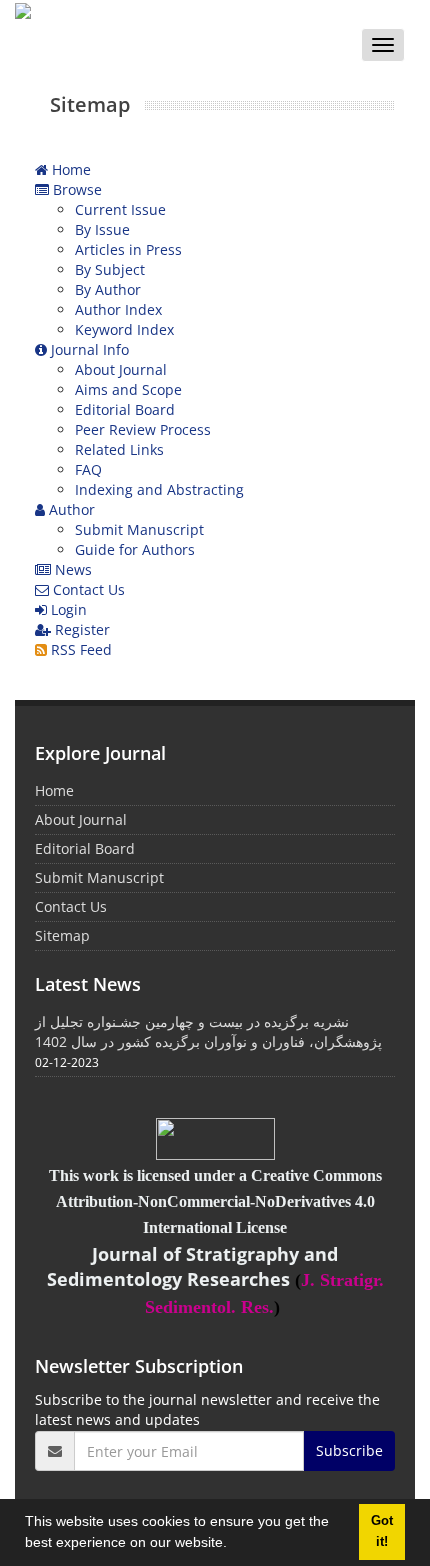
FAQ (88, 469)
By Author (108, 289)
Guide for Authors (135, 549)
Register (80, 629)
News (71, 569)
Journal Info (88, 349)
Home (69, 169)
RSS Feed (79, 649)
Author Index (118, 309)
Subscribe (349, 1450)
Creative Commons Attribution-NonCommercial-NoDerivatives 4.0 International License (219, 1202)
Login (67, 609)
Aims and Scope (128, 389)
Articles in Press (128, 249)
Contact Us (87, 589)
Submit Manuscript (139, 529)
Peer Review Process (143, 429)
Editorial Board (125, 409)
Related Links (119, 449)
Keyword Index (124, 329)
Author (70, 509)
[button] (234, 1545)
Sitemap (62, 935)
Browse (75, 189)
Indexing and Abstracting (159, 489)
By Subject (110, 269)
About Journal (121, 369)
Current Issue (120, 209)
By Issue (102, 229)
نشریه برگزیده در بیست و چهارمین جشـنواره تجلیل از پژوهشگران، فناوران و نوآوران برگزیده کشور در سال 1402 (208, 1031)
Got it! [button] (382, 1531)
